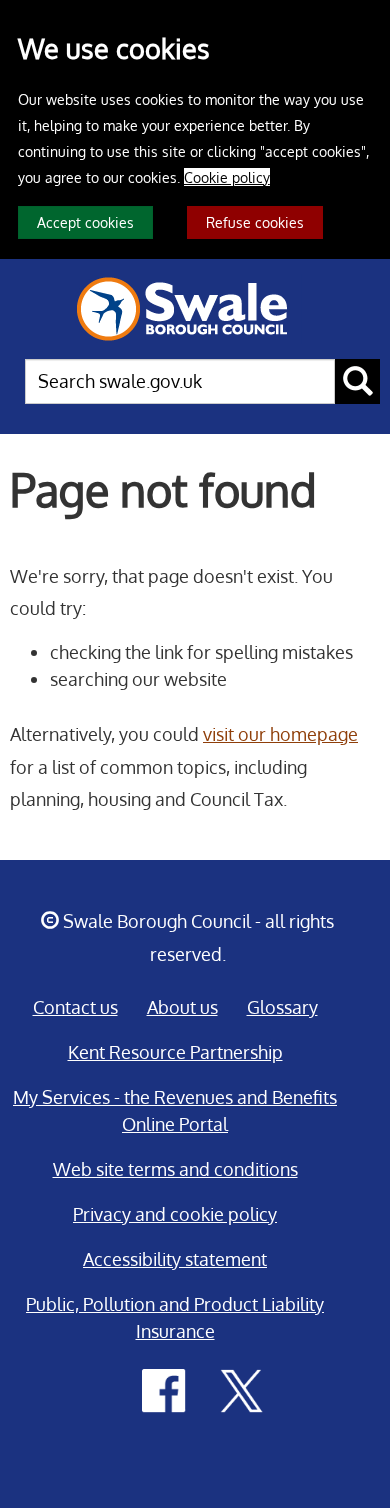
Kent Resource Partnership (175, 1052)
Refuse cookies (255, 222)
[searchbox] (180, 381)
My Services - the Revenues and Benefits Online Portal (175, 1110)
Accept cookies (85, 222)
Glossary (282, 1007)
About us (182, 1007)
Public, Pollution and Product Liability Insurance (175, 1317)
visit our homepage (280, 734)
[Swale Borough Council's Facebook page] (164, 1389)
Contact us (75, 1007)
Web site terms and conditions (175, 1169)
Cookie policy (227, 177)
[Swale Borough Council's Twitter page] (242, 1389)
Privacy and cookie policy (175, 1214)
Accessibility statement (175, 1259)
